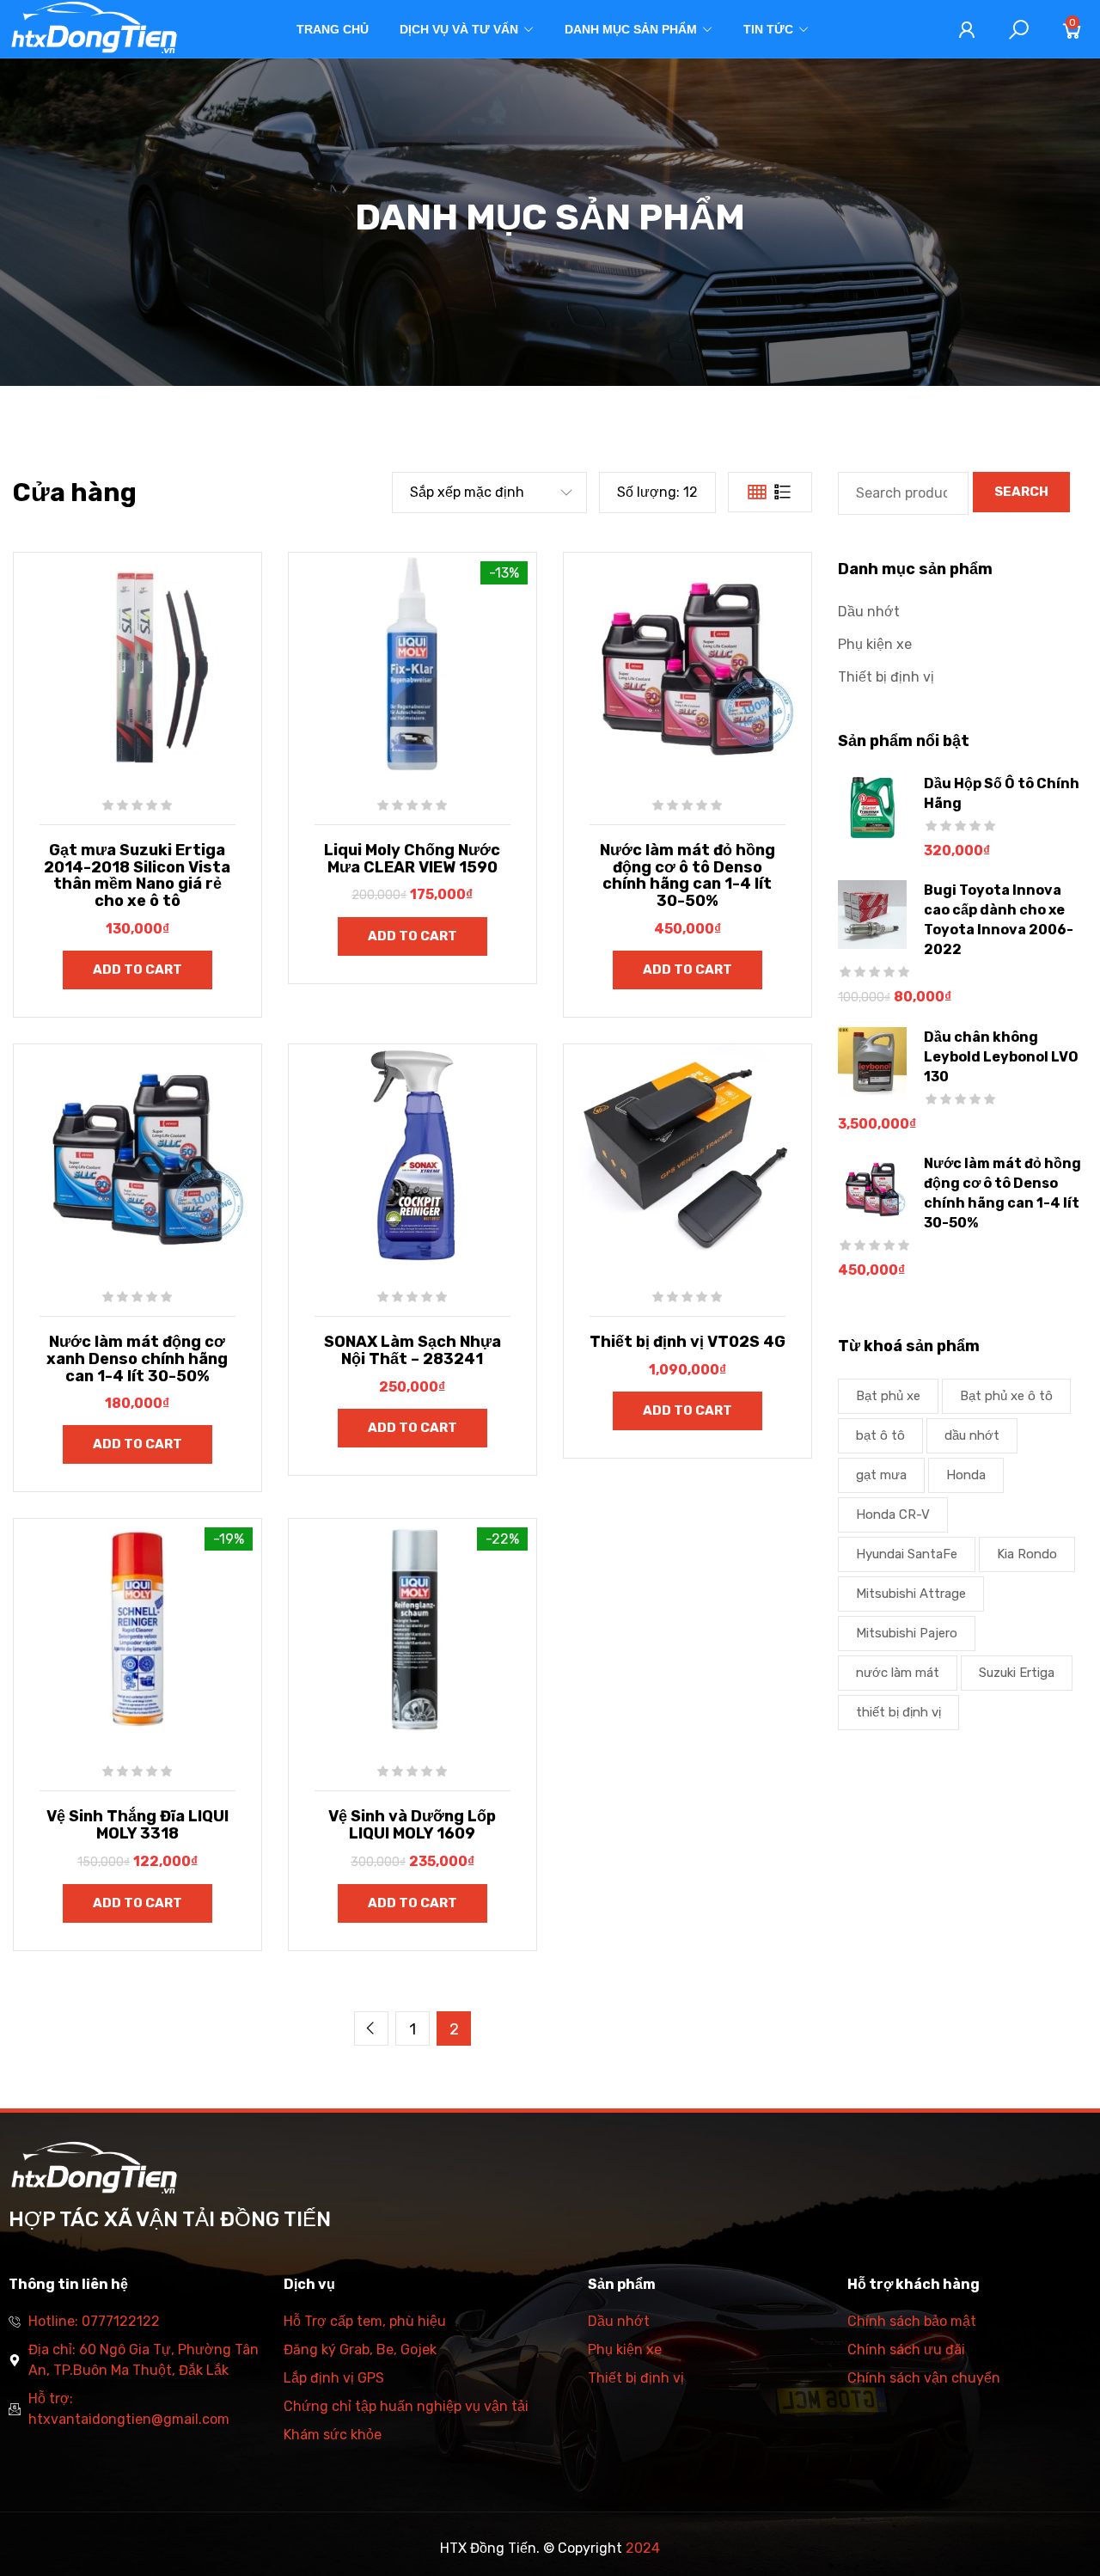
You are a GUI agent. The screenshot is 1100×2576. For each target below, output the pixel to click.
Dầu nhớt (869, 612)
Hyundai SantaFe (907, 1554)
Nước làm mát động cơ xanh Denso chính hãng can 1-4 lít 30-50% (137, 1359)
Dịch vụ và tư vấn (459, 29)
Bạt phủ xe (888, 1396)
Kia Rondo (1027, 1554)
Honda (966, 1475)
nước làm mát (898, 1673)
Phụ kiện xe (875, 644)
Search (1021, 492)
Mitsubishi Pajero (907, 1633)
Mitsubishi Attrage (911, 1594)
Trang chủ (333, 29)
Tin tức (768, 29)
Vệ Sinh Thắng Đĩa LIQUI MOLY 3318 (137, 1825)
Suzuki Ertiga (1017, 1673)
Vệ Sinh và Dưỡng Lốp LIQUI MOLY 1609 (412, 1825)
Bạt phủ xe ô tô (1006, 1396)
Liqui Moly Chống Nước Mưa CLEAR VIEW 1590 (412, 859)
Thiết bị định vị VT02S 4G (687, 1342)
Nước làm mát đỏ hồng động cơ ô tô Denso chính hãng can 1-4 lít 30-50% (687, 875)
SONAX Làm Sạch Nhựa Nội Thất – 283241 (412, 1350)
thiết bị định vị (898, 1712)
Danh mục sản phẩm (631, 29)
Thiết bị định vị (886, 677)
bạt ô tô (880, 1435)
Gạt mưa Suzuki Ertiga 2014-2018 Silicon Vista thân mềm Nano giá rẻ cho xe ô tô (137, 875)
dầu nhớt (972, 1435)
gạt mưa (881, 1475)
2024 (643, 2548)
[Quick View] (96, 676)
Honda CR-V (893, 1514)
